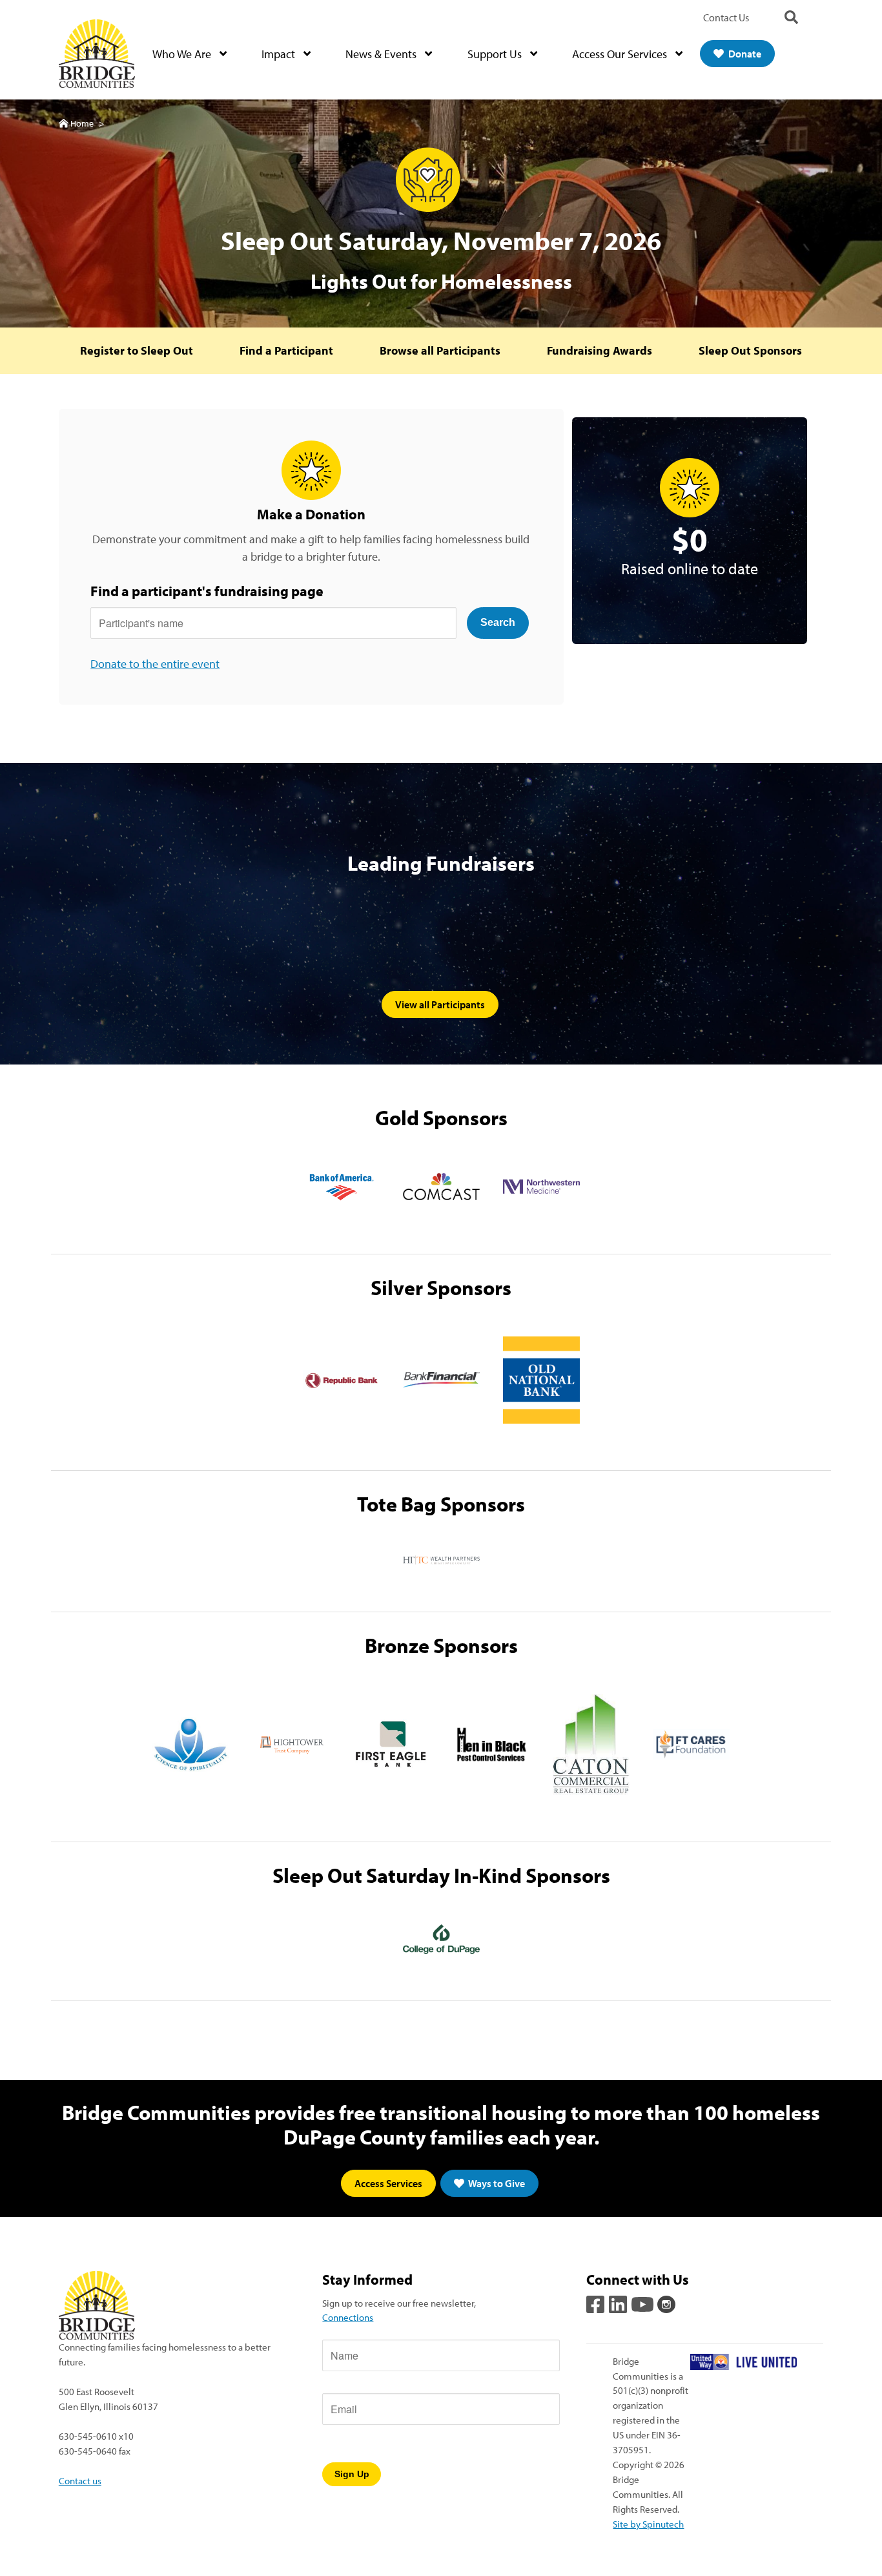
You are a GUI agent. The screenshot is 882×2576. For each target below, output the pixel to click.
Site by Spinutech (648, 2524)
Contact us (80, 2480)
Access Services (388, 2183)
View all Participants (440, 1004)
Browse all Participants (440, 350)
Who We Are (183, 54)
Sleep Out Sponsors (750, 350)
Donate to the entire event (155, 664)
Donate (744, 54)
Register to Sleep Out (137, 350)
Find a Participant (286, 350)
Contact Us (726, 17)
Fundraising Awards (600, 350)
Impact (280, 54)
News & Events (382, 54)
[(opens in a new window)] (341, 1187)
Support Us (496, 54)
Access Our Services (621, 54)
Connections (348, 2317)
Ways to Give (496, 2183)
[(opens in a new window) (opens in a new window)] (597, 2303)
